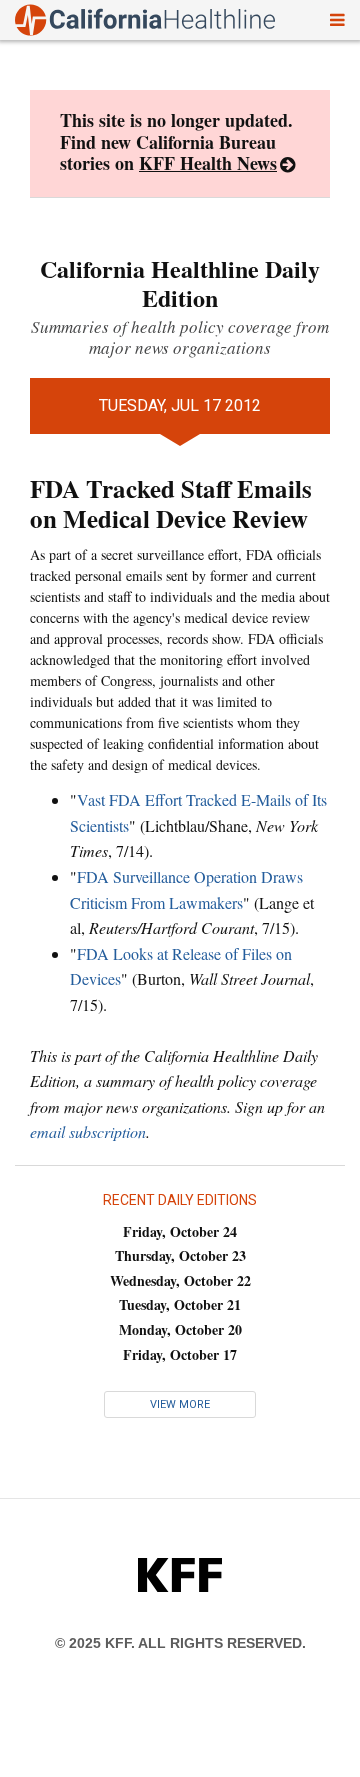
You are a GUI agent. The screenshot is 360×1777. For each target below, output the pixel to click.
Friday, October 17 (180, 1354)
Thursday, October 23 (180, 1255)
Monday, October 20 (180, 1329)
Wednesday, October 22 (180, 1280)
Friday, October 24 (180, 1231)
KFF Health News (208, 163)
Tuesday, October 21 (180, 1304)
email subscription (88, 1131)
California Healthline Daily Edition (180, 283)
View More (180, 1404)
